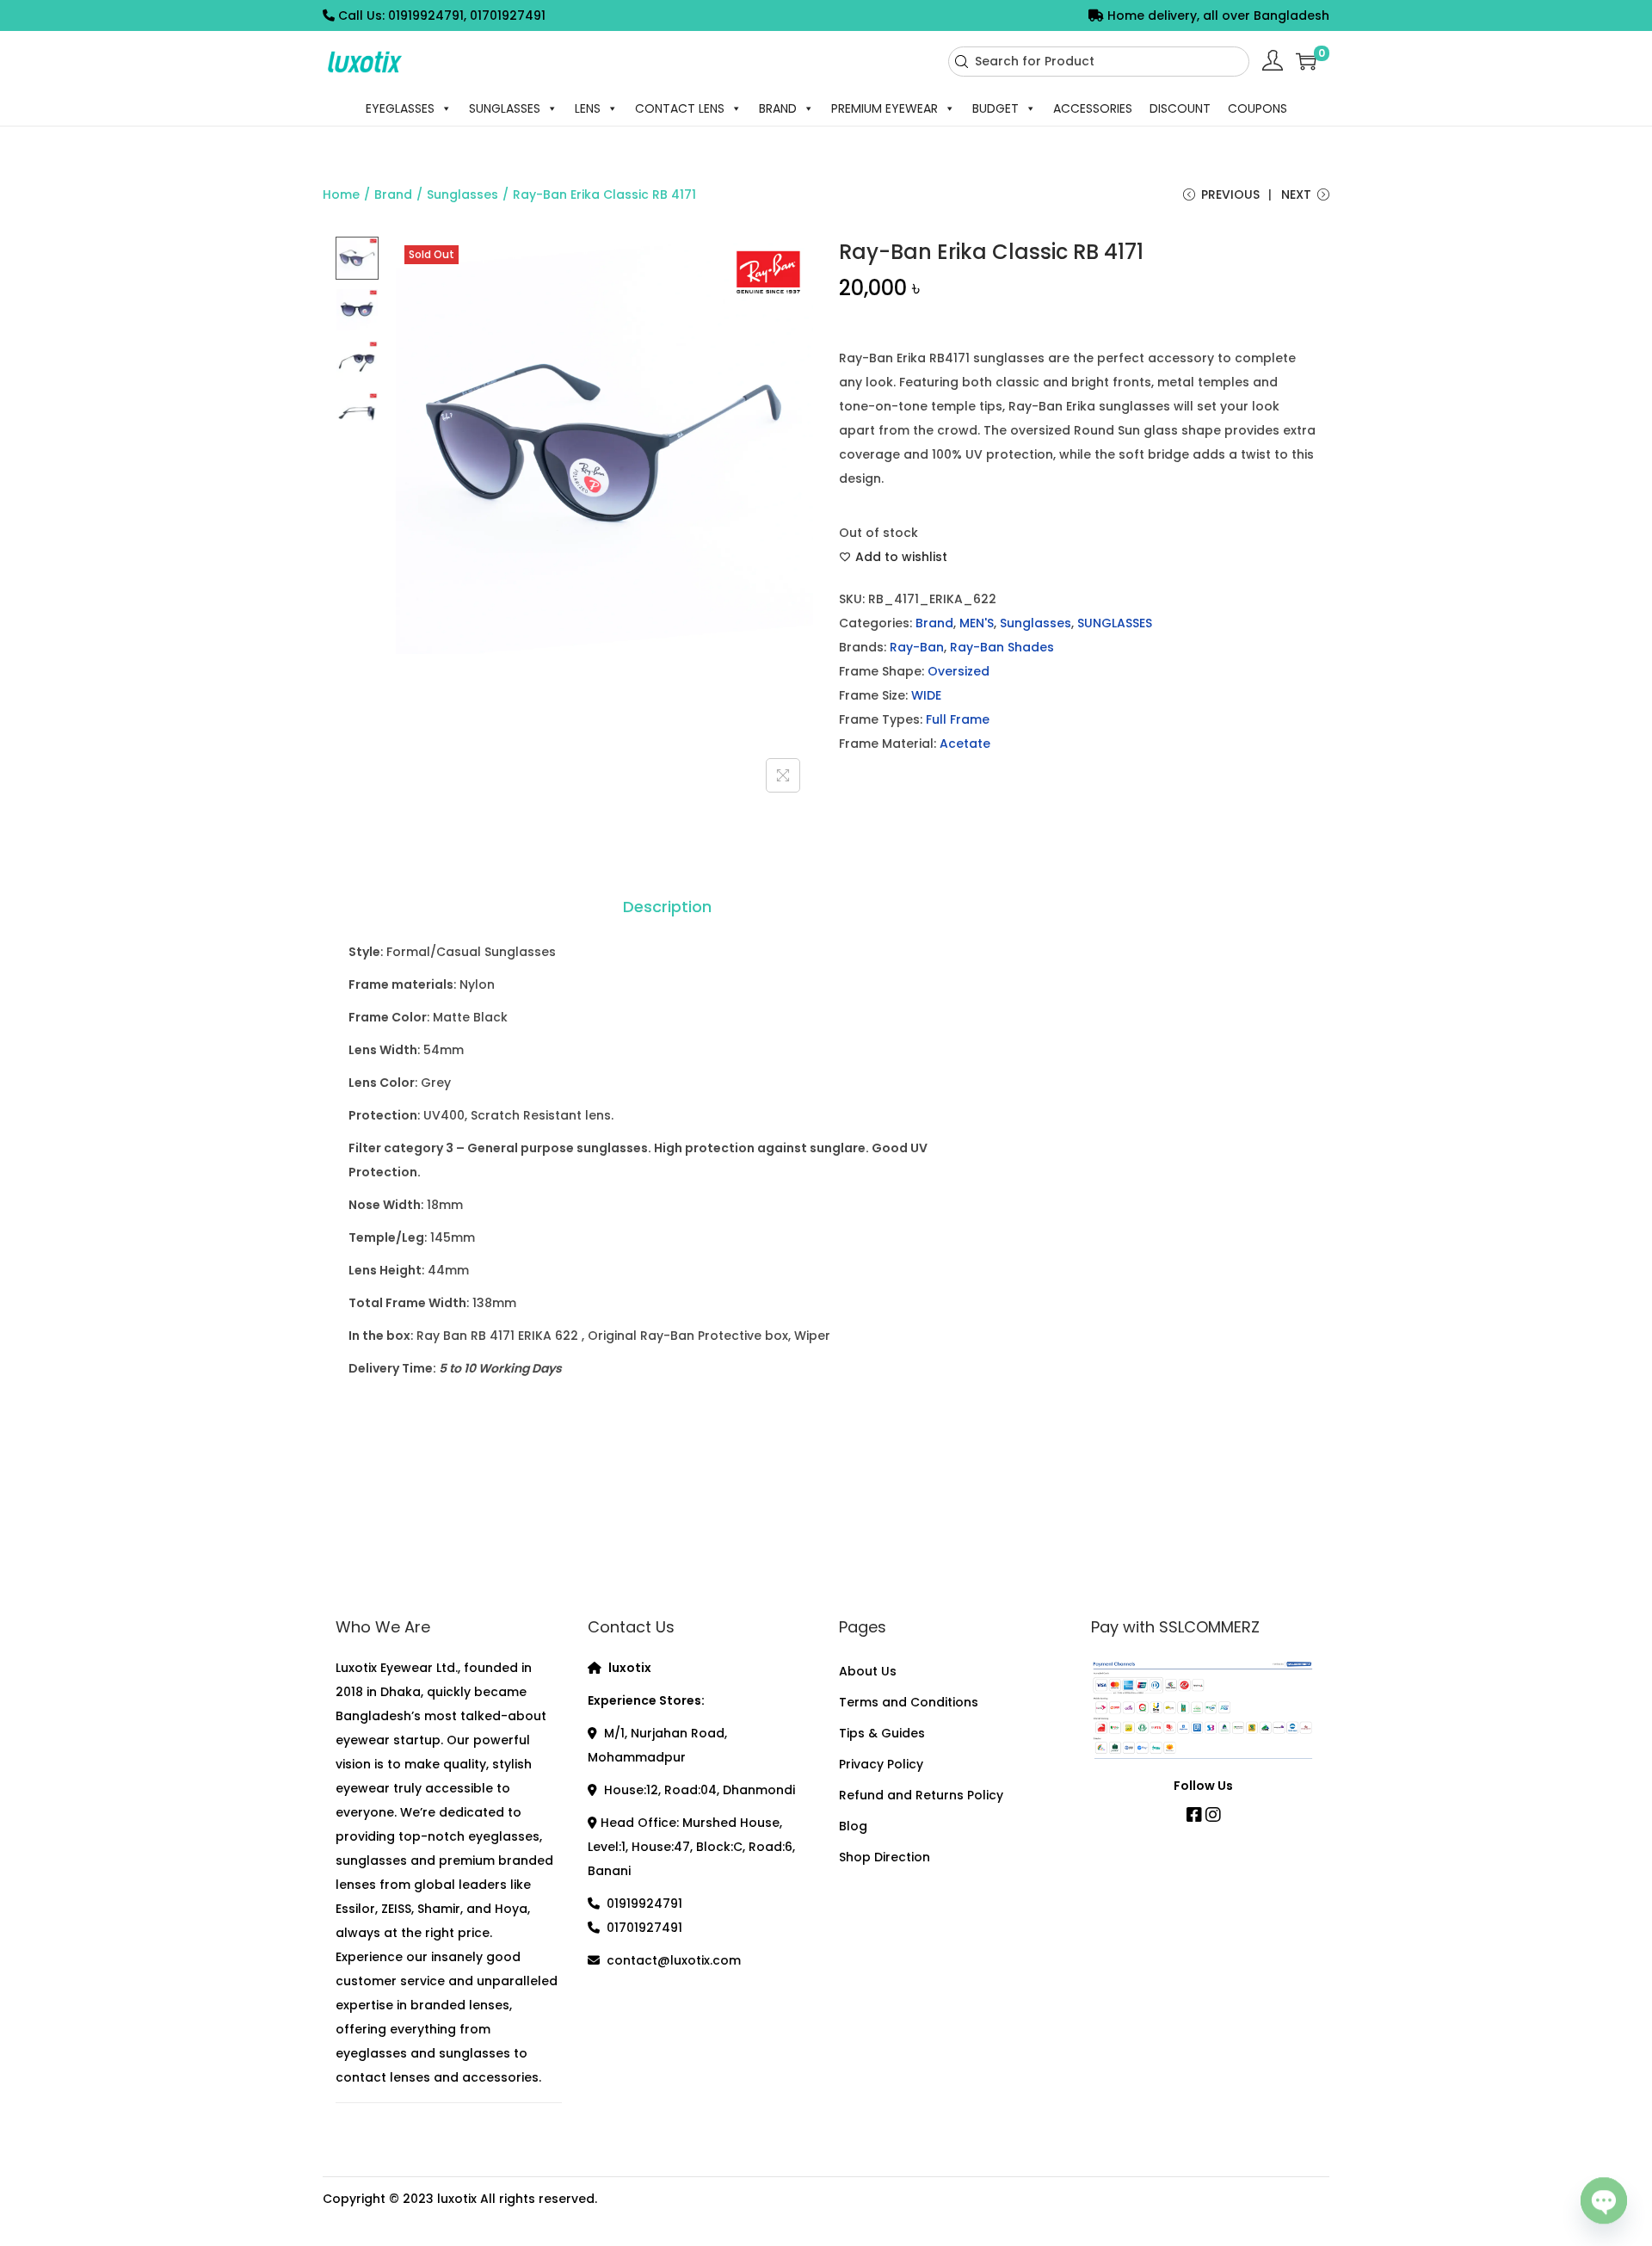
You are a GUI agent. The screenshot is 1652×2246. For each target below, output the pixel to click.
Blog (853, 1826)
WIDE (926, 695)
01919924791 (644, 1904)
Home (341, 194)
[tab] (667, 907)
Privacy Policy (881, 1764)
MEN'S (977, 623)
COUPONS (1257, 108)
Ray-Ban (917, 647)
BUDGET (996, 108)
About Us (868, 1671)
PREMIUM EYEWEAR (885, 108)
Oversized (959, 671)
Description (667, 907)
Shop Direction (885, 1857)
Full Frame (958, 719)
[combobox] (1099, 62)
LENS (588, 108)
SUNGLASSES (505, 108)
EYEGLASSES (400, 108)
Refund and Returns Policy (921, 1795)
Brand (393, 194)
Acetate (965, 744)
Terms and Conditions (909, 1702)
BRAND (778, 108)
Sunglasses (462, 194)
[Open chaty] (1604, 2200)
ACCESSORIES (1093, 108)
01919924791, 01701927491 (467, 15)
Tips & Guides (882, 1733)
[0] (1306, 61)
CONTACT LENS (680, 108)
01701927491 (644, 1928)
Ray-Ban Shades (1002, 647)
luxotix (457, 2199)
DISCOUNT (1180, 108)
